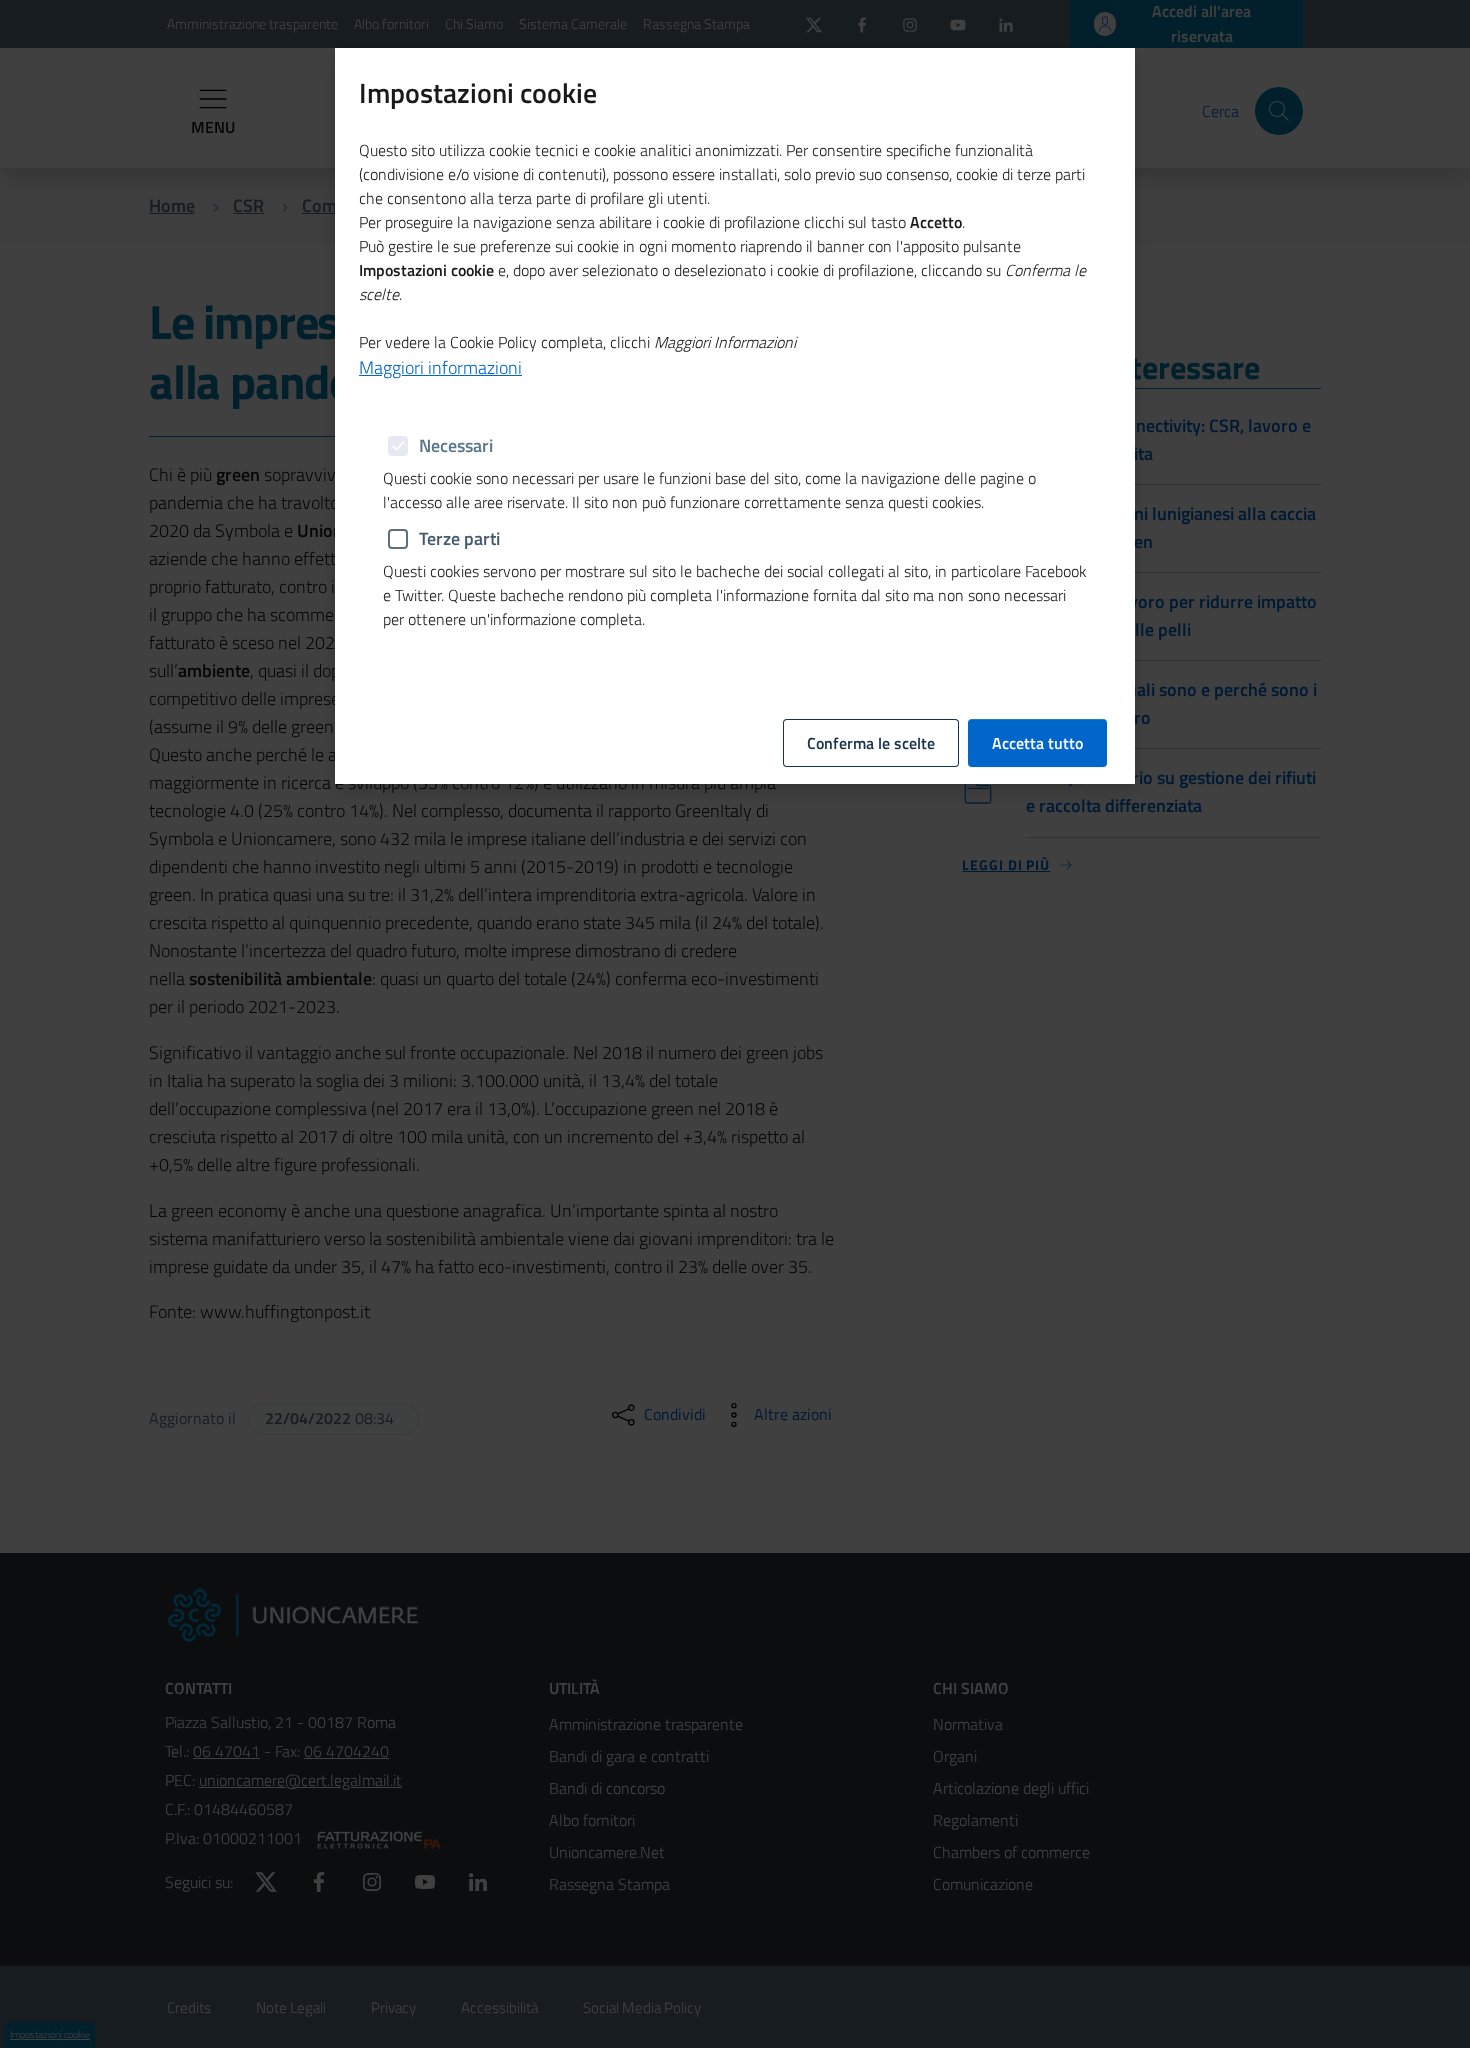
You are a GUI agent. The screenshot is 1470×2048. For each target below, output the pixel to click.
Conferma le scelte (871, 743)
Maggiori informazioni (440, 367)
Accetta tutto (1037, 743)
